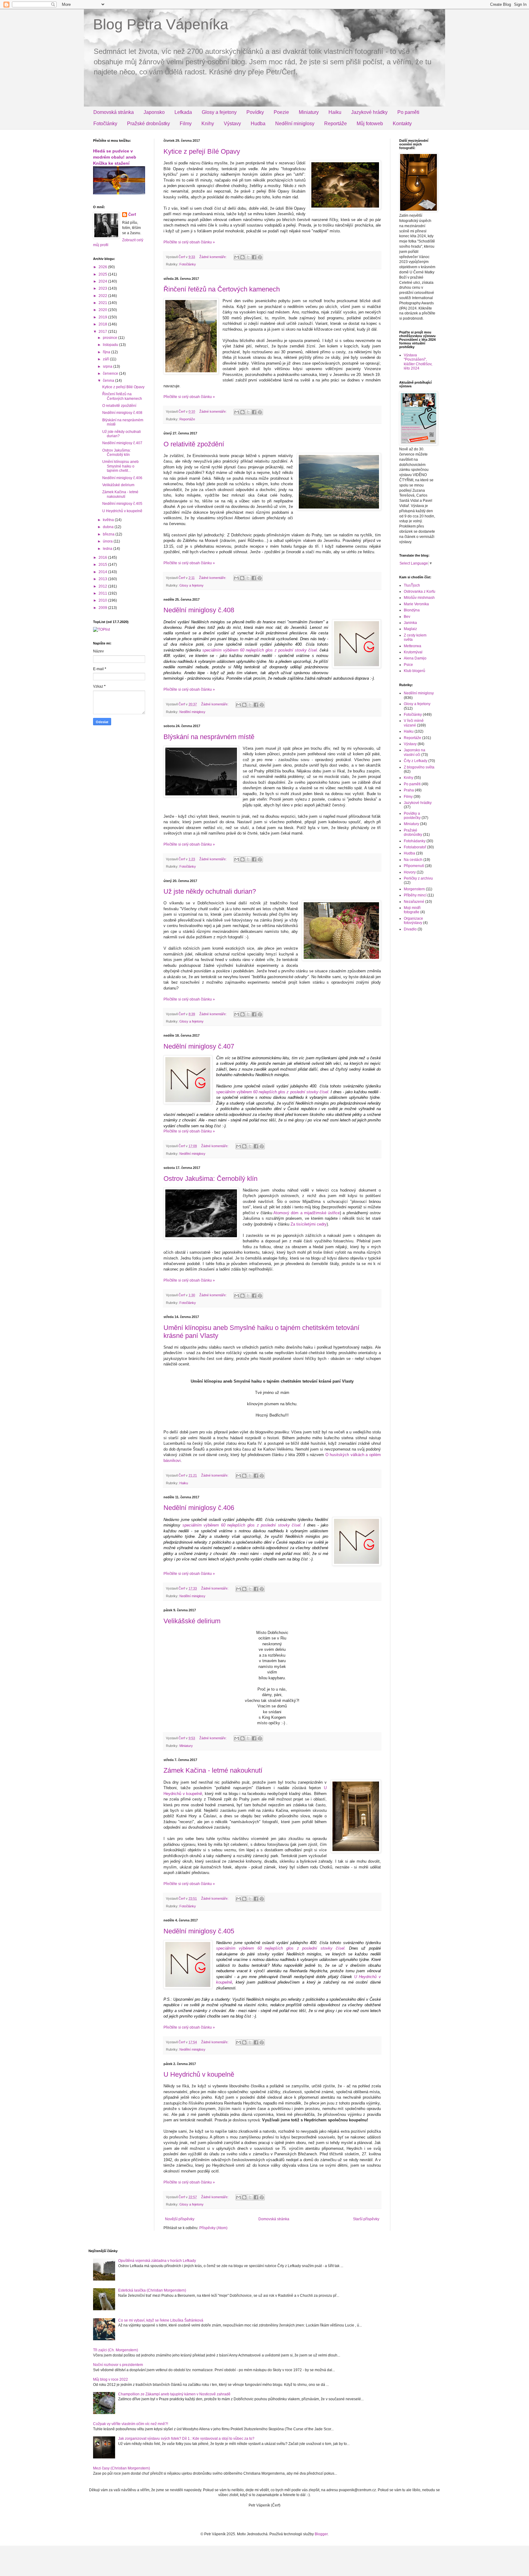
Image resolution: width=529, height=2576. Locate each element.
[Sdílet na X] (248, 257)
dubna (109, 527)
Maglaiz (410, 629)
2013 (103, 579)
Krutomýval (413, 652)
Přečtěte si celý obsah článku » (189, 242)
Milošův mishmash (419, 598)
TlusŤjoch (412, 585)
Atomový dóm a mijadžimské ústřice (307, 1213)
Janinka (410, 623)
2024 (103, 281)
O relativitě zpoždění (194, 444)
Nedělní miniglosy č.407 (199, 1046)
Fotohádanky (415, 841)
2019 (103, 317)
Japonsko (154, 112)
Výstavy (232, 124)
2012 (103, 586)
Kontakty (402, 124)
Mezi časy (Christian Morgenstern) (122, 2468)
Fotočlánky (105, 124)
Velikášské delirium (192, 1621)
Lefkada (183, 112)
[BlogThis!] (242, 257)
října (107, 352)
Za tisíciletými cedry (309, 1224)
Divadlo (410, 929)
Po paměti (408, 112)
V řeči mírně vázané (414, 723)
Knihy (208, 124)
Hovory (410, 872)
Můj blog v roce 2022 (111, 2379)
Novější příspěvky (180, 2219)
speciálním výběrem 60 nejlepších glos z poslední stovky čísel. (260, 650)
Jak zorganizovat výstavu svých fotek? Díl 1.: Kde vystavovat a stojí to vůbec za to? (186, 2439)
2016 (103, 558)
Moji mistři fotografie (412, 910)
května (109, 520)
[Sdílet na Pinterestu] (260, 257)
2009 (103, 608)
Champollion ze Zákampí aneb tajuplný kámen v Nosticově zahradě (174, 2394)
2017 (103, 332)
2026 (103, 267)
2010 (103, 600)
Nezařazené (414, 902)
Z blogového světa (419, 767)
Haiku (335, 112)
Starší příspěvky (366, 2219)
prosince (111, 338)
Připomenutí (414, 866)
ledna (108, 549)
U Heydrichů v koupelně (199, 2074)
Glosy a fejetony (219, 112)
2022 (103, 296)
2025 (103, 274)
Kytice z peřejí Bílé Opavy (202, 151)
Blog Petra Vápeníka (161, 24)
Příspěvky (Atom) (213, 2228)
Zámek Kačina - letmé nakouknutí (213, 1770)
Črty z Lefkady (416, 761)
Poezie (281, 112)
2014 (103, 572)
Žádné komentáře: (213, 257)
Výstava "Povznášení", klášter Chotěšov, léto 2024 (418, 362)
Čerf (132, 215)
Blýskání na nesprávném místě (209, 737)
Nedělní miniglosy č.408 (199, 610)
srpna (108, 366)
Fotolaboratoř (415, 847)
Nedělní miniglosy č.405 (199, 1931)
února (108, 541)
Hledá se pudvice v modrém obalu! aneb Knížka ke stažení (115, 157)
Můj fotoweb (370, 124)
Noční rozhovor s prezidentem (118, 2365)
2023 (103, 288)
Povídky (255, 112)
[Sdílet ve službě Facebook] (254, 257)
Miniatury (309, 112)
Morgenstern (414, 889)
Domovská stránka (114, 112)
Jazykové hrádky (369, 112)
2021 (103, 303)
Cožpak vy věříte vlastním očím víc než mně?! (131, 2424)
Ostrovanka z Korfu (420, 591)
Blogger (321, 2534)
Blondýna (412, 610)
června (109, 381)
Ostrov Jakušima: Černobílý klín (210, 1179)
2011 (103, 593)
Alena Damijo (415, 658)
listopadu (111, 345)
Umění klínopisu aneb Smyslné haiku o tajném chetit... (120, 466)
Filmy (186, 124)
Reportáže (336, 124)
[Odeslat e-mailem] (237, 257)
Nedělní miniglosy (295, 124)
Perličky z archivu (418, 878)
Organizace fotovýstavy (413, 921)
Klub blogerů (415, 671)
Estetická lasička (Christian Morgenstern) (152, 2290)
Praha (409, 790)
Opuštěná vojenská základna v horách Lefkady (157, 2261)
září (106, 359)
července (111, 374)
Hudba (258, 124)
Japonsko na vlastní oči (415, 752)
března (109, 534)
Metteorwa (413, 646)
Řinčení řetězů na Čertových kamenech (222, 289)
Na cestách (413, 860)
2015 (103, 565)
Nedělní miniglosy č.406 (199, 1508)
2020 (103, 310)
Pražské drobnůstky (148, 124)
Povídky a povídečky (412, 816)
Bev (407, 617)
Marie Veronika (416, 604)
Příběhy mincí (415, 895)
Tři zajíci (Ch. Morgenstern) (116, 2350)
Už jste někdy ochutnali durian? (210, 891)
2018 (103, 324)
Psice (408, 665)
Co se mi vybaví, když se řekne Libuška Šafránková (161, 2320)
